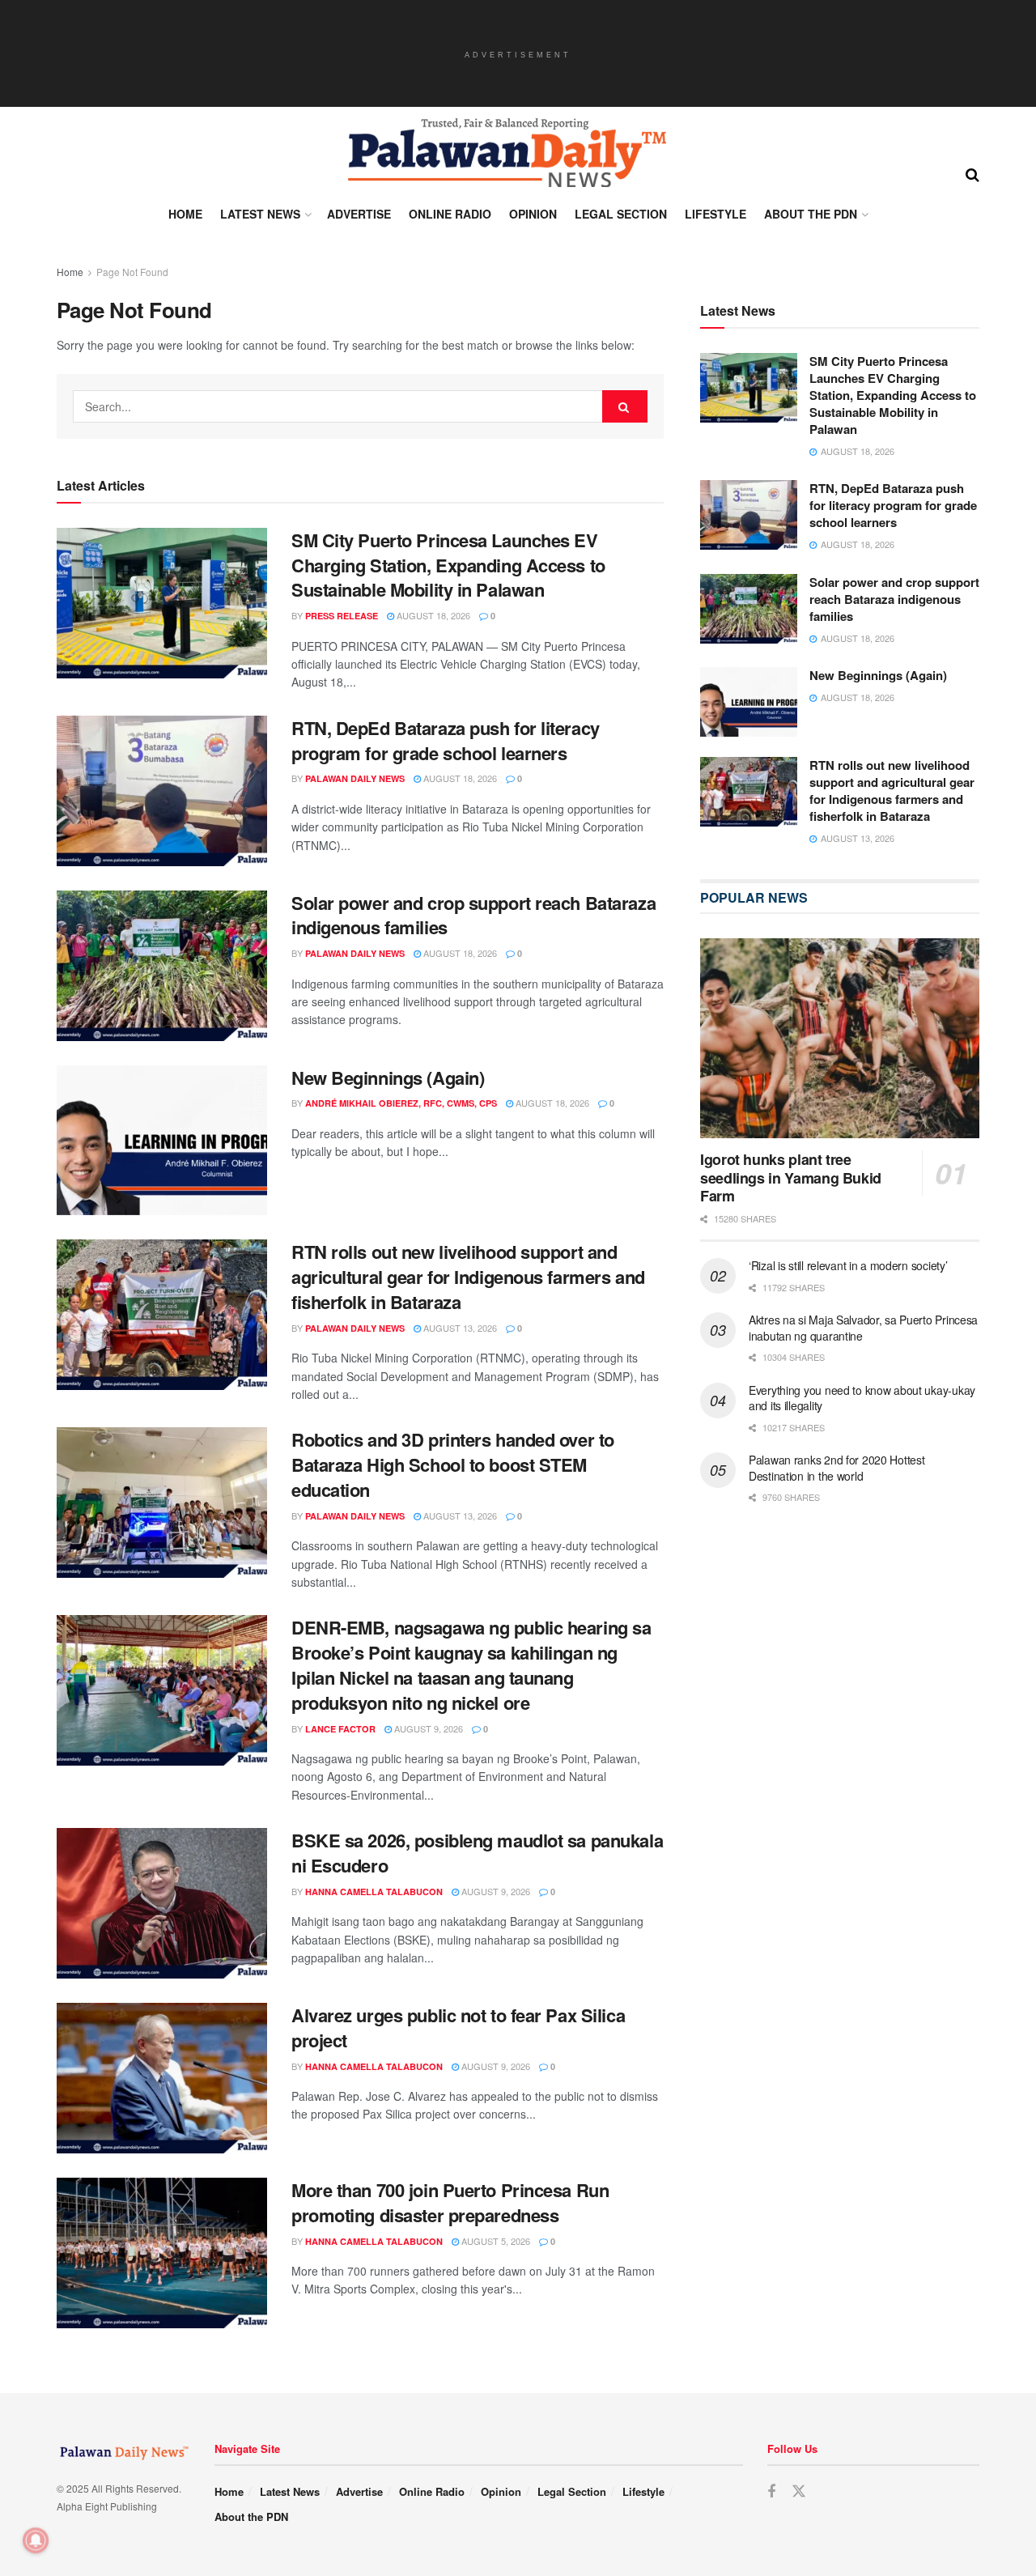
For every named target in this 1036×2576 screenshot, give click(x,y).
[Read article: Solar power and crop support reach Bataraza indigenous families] (162, 966)
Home (185, 214)
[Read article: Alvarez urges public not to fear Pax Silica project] (162, 2078)
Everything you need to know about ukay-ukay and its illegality (862, 1398)
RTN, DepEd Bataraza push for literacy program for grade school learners (446, 740)
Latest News (260, 214)
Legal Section (621, 214)
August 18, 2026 (432, 615)
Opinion (533, 214)
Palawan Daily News (355, 778)
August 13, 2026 (459, 1328)
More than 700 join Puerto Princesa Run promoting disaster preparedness (450, 2202)
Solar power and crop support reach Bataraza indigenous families (473, 915)
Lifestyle (715, 214)
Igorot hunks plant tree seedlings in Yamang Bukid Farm (791, 1177)
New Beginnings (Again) (388, 1078)
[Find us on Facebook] (771, 2492)
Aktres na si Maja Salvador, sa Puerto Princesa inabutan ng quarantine (863, 1328)
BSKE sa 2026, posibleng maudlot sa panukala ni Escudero (477, 1853)
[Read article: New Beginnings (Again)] (162, 1141)
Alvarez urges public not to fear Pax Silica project (458, 2028)
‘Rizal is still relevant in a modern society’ (848, 1265)
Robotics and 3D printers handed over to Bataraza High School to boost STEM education (453, 1464)
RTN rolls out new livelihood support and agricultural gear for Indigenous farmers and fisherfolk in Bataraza (468, 1277)
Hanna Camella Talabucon (374, 1892)
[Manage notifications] (36, 2540)
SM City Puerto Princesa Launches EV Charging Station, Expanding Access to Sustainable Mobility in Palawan (448, 565)
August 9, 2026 (427, 1728)
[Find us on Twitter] (799, 2491)
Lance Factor (340, 1729)
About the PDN (811, 214)
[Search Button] (972, 173)
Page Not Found (132, 272)
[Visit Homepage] (506, 153)
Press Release (342, 616)
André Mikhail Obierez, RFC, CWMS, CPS (401, 1103)
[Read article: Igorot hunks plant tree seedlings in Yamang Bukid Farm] (840, 1038)
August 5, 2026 (495, 2241)
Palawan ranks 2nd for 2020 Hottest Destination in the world (836, 1468)
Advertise (359, 214)
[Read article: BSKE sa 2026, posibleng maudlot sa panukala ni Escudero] (162, 1903)
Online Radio (450, 214)
